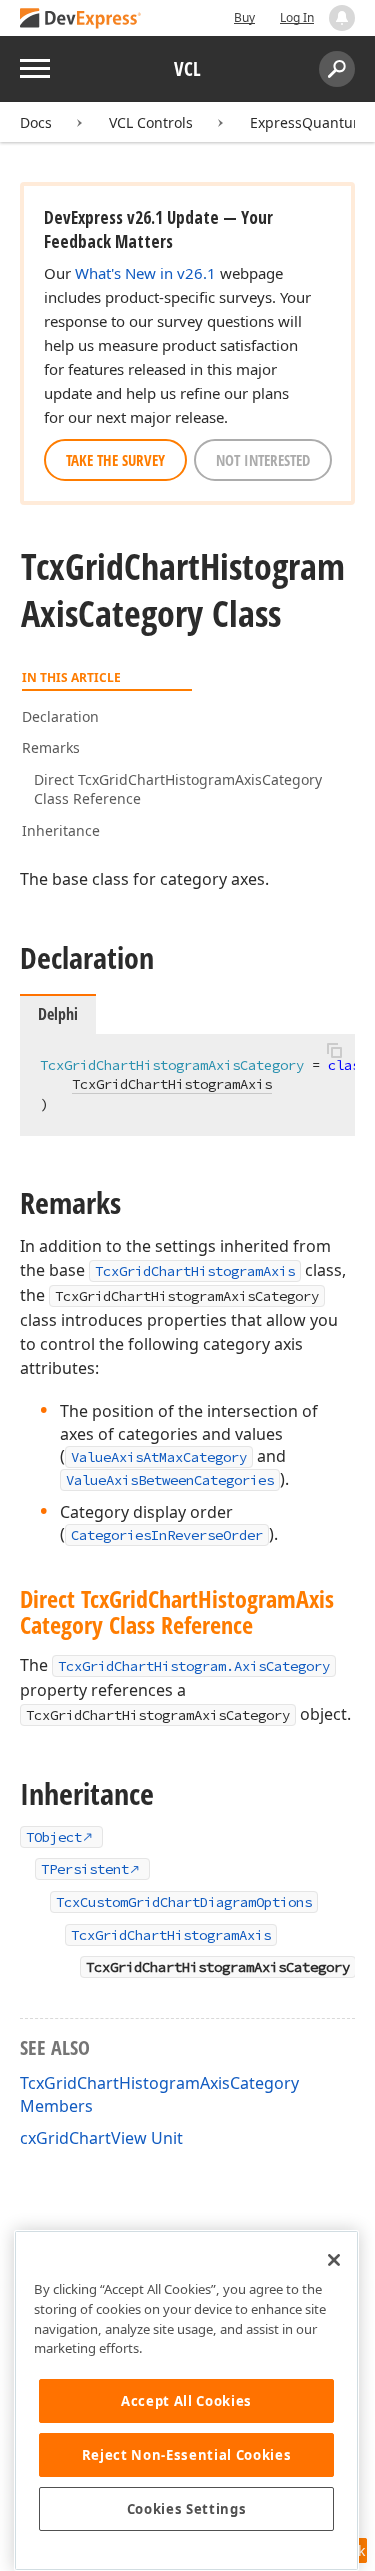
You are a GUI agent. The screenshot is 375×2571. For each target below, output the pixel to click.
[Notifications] (342, 18)
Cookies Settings (187, 2509)
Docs (36, 122)
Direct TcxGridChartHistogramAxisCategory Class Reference (178, 789)
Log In (297, 17)
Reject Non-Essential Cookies (186, 2455)
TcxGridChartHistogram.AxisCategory (194, 1666)
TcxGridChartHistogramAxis (172, 1084)
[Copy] (334, 1051)
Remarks (51, 747)
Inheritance (61, 830)
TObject (54, 1837)
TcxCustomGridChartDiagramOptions (184, 1902)
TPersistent (85, 1869)
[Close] (334, 2260)
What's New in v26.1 (145, 273)
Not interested (263, 460)
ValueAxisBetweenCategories (170, 1480)
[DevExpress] (81, 19)
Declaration (60, 716)
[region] (186, 2400)
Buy (244, 17)
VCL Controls (151, 122)
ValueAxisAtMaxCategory (159, 1457)
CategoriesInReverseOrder (167, 1535)
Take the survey (115, 460)
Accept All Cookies (186, 2401)
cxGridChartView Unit (101, 2138)
